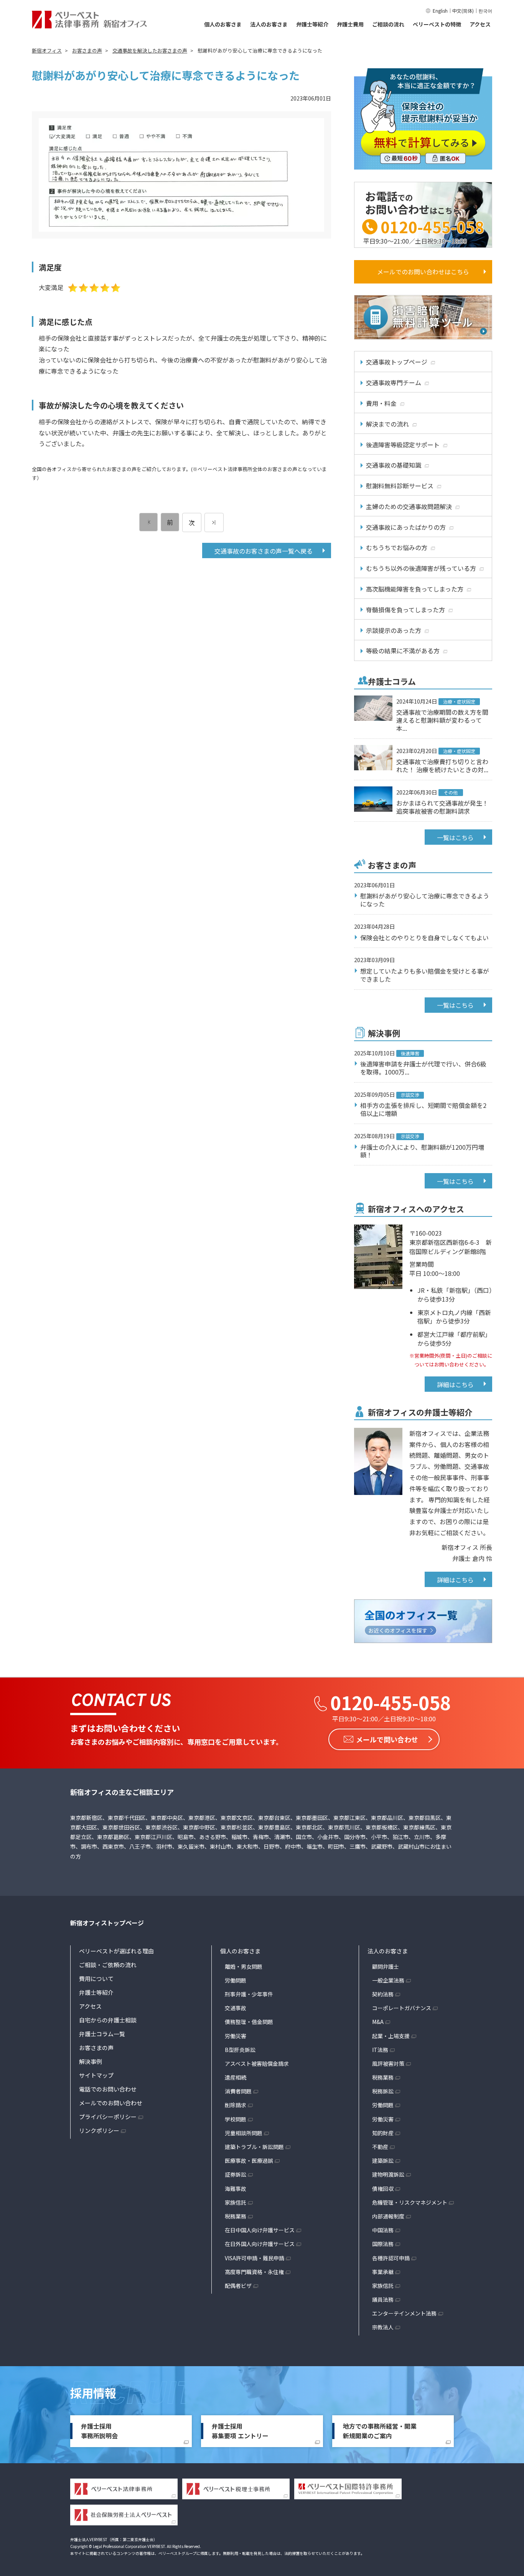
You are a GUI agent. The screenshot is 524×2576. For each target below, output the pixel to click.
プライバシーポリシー (108, 2117)
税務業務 (236, 2216)
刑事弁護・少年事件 (249, 1994)
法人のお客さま (269, 24)
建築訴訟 (383, 2161)
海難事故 (236, 2189)
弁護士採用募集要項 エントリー (240, 2431)
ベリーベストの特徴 (437, 24)
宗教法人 (383, 2327)
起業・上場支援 (391, 2036)
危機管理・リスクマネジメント (410, 2202)
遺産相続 (236, 2077)
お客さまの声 (96, 2048)
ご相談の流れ (388, 24)
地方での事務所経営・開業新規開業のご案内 (380, 2431)
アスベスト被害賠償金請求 (257, 2063)
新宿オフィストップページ (107, 1923)
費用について (96, 1979)
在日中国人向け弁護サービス (260, 2230)
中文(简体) (463, 11)
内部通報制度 (388, 2216)
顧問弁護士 (386, 1966)
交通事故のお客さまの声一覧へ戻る (264, 551)
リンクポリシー (99, 2130)
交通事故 (236, 2008)
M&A (378, 2022)
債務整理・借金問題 (249, 2022)
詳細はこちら (455, 1384)
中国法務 (383, 2230)
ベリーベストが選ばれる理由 (116, 1951)
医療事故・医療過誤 (249, 2161)
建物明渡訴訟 (388, 2174)
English (440, 11)
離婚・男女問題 (244, 1966)
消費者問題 (238, 2091)
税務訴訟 (383, 2091)
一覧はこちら (455, 837)
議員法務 (383, 2299)
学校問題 (236, 2119)
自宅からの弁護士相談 (108, 2020)
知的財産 (383, 2133)
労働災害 (236, 2036)
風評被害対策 (388, 2063)
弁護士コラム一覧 (102, 2034)
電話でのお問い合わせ (108, 2089)
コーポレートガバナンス (402, 2008)
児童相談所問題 (244, 2133)
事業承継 (383, 2272)
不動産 (380, 2147)
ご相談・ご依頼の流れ (108, 1965)
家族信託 (236, 2202)
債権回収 (383, 2189)
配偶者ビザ (238, 2286)
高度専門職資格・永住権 (254, 2272)
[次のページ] (214, 522)
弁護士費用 (350, 24)
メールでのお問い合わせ (111, 2103)
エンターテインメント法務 (404, 2313)
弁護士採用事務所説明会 (99, 2431)
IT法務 (380, 2050)
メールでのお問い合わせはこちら (423, 272)
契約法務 (383, 1994)
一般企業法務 (388, 1980)
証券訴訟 (236, 2174)
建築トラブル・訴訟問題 (254, 2147)
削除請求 (236, 2105)
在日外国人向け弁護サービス (260, 2244)
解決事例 (91, 2061)
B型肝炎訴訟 (240, 2050)
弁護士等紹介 (312, 24)
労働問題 (236, 1980)
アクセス (480, 24)
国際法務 (383, 2244)
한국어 (485, 11)
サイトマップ (96, 2075)
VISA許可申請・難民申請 (255, 2258)
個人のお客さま (223, 24)
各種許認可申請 (391, 2258)
